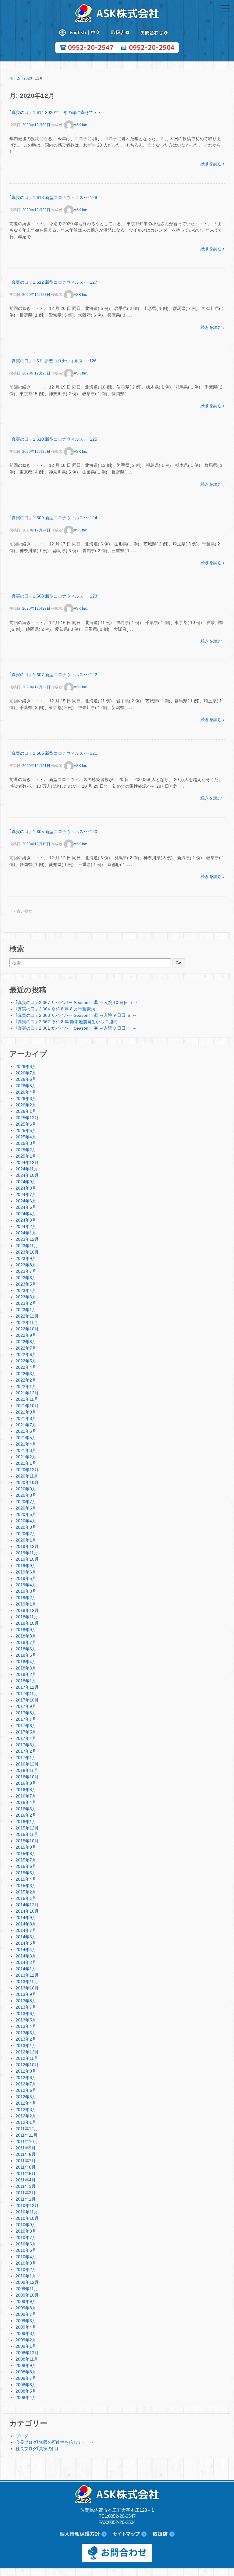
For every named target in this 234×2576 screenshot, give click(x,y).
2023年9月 (26, 1258)
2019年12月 (27, 1546)
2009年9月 (26, 2301)
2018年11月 (27, 1617)
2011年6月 (26, 2167)
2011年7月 (26, 2161)
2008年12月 (27, 2353)
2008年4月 (26, 2397)
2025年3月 (26, 1143)
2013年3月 (26, 2033)
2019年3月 (26, 1591)
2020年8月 (26, 1495)
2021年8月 (26, 1418)
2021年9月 (26, 1412)
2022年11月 (27, 1322)
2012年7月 (26, 2084)
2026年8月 (26, 1066)
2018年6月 (26, 1649)
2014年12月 (27, 1905)
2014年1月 (26, 1969)
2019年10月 (27, 1559)
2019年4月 (26, 1585)
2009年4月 (26, 2327)
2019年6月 (26, 1572)
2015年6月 (26, 1866)
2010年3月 (26, 2263)
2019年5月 (26, 1578)
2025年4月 (26, 1137)
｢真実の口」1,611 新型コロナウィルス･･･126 (53, 361)
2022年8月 (26, 1342)
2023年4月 (26, 1290)
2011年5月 (26, 2173)
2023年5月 (26, 1284)
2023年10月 (27, 1252)
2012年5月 (26, 2097)
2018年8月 (26, 1636)
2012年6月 (26, 2090)
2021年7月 (26, 1425)
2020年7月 (26, 1502)
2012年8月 (26, 2077)
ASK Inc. (81, 125)
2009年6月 (26, 2321)
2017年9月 (26, 1706)
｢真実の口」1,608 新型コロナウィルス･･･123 (53, 596)
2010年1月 (26, 2276)
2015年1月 (26, 1898)
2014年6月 (26, 1937)
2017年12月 (27, 1687)
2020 (28, 78)
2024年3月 (26, 1220)
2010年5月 (26, 2250)
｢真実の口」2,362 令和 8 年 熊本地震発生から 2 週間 (67, 1022)
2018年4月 (26, 1662)
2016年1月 (26, 1822)
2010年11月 (27, 2212)
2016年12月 (27, 1764)
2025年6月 (26, 1124)
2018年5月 (26, 1655)
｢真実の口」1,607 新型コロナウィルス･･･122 (53, 675)
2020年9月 (26, 1489)
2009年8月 (26, 2308)
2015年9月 (26, 1847)
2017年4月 (26, 1738)
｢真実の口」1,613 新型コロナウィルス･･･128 (53, 197)
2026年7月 (26, 1073)
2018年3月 (26, 1668)
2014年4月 (26, 1950)
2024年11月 (27, 1169)
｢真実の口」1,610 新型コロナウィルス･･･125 (53, 439)
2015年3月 (26, 1886)
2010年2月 (26, 2269)
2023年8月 (26, 1265)
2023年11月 (27, 1246)
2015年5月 (26, 1873)
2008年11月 (27, 2359)
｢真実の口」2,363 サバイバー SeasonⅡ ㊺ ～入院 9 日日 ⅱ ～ (76, 1015)
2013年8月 (26, 2001)
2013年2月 (26, 2039)
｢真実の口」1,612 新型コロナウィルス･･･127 (53, 282)
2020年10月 (27, 1482)
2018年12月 (27, 1610)
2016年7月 (26, 1796)
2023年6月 (26, 1278)
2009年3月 (26, 2333)
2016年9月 (26, 1783)
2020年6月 (26, 1508)
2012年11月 (27, 2058)
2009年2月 (26, 2340)
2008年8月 (26, 2372)
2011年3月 (26, 2186)
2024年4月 (26, 1214)
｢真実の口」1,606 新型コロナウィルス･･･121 (53, 753)
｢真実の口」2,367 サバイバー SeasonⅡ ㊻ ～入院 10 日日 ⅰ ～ (77, 1002)
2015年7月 (26, 1860)
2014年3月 (26, 1956)
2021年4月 (26, 1444)
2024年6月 (26, 1201)
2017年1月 (26, 1758)
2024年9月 (26, 1182)
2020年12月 (27, 1470)
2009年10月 (27, 2295)
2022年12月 (27, 1316)
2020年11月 (27, 1476)
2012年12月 (27, 2052)
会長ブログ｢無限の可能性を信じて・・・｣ (56, 2442)
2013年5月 (26, 2020)
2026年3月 (26, 1098)
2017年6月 (26, 1726)
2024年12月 (27, 1162)
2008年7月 (26, 2378)
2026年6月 (26, 1079)
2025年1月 (26, 1156)
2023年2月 (26, 1303)
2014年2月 (26, 1962)
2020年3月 (26, 1527)
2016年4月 (26, 1802)
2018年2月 (26, 1674)
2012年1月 (26, 2122)
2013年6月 (26, 2014)
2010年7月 (26, 2237)
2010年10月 (27, 2218)
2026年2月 (26, 1105)
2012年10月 (27, 2065)
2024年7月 (26, 1194)
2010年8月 (26, 2231)
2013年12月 (27, 1975)
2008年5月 (26, 2391)
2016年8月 (26, 1790)
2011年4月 (26, 2180)
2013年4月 (26, 2026)
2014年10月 (27, 1911)
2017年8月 (26, 1713)
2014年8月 (26, 1924)
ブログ (22, 2436)
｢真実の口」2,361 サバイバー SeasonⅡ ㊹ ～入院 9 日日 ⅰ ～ (76, 1028)
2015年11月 (27, 1834)
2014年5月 (26, 1943)
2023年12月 (27, 1239)
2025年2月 (26, 1150)
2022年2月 (26, 1380)
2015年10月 (27, 1841)
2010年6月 (26, 2244)
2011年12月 (27, 2129)
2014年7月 (26, 1930)
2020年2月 (26, 1534)
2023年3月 (26, 1297)
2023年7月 (26, 1271)
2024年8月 (26, 1188)
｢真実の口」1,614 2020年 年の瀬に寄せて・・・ (58, 112)
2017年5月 (26, 1732)
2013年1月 (26, 2046)
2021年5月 (26, 1438)
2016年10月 (27, 1777)
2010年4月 (26, 2257)
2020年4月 (26, 1521)
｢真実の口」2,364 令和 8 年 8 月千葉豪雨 (55, 1009)
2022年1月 (26, 1386)
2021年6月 (26, 1431)
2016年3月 (26, 1809)
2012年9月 (26, 2071)
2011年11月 (27, 2135)
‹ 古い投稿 (23, 911)
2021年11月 (27, 1399)
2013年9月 (26, 1994)
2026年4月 (26, 1092)
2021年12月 (27, 1393)
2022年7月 (26, 1348)
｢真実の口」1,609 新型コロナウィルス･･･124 (53, 518)
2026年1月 (26, 1111)
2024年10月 (27, 1175)
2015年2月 (26, 1892)
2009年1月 (26, 2346)
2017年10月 (27, 1700)
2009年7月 (26, 2314)
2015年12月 (27, 1828)
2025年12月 (27, 1118)
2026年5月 (26, 1086)
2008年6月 (26, 2385)
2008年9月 (26, 2365)
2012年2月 (26, 2116)
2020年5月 (26, 1514)
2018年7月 (26, 1642)
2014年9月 (26, 1918)
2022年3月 (26, 1374)
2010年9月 (26, 2225)
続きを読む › (213, 164)
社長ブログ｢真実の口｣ (37, 2449)
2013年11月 (27, 1982)
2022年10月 (27, 1329)
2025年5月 (26, 1130)
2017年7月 (26, 1719)
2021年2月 (26, 1457)
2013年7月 (26, 2007)
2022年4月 (26, 1367)
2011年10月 (27, 2141)
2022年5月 (26, 1361)
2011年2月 (26, 2193)
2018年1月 (26, 1681)
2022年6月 (26, 1354)
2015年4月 (26, 1879)
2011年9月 (26, 2148)
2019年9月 (26, 1566)
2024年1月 (26, 1233)
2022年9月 (26, 1335)
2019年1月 (26, 1604)
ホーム (15, 78)
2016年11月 (27, 1770)
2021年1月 (26, 1463)
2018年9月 (26, 1630)
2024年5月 (26, 1207)
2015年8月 (26, 1854)
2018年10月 (27, 1623)
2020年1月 (26, 1540)
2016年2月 (26, 1815)
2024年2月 (26, 1226)
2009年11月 (27, 2289)
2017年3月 (26, 1745)
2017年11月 (27, 1694)
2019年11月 (27, 1553)
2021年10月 (27, 1406)
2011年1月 (26, 2199)
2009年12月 (27, 2282)
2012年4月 (26, 2103)
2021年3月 (26, 1450)
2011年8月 (26, 2154)
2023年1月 (26, 1310)
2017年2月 (26, 1751)
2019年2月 (26, 1598)
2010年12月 (27, 2205)
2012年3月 (26, 2109)
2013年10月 (27, 1988)
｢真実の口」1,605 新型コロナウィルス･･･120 (53, 832)
